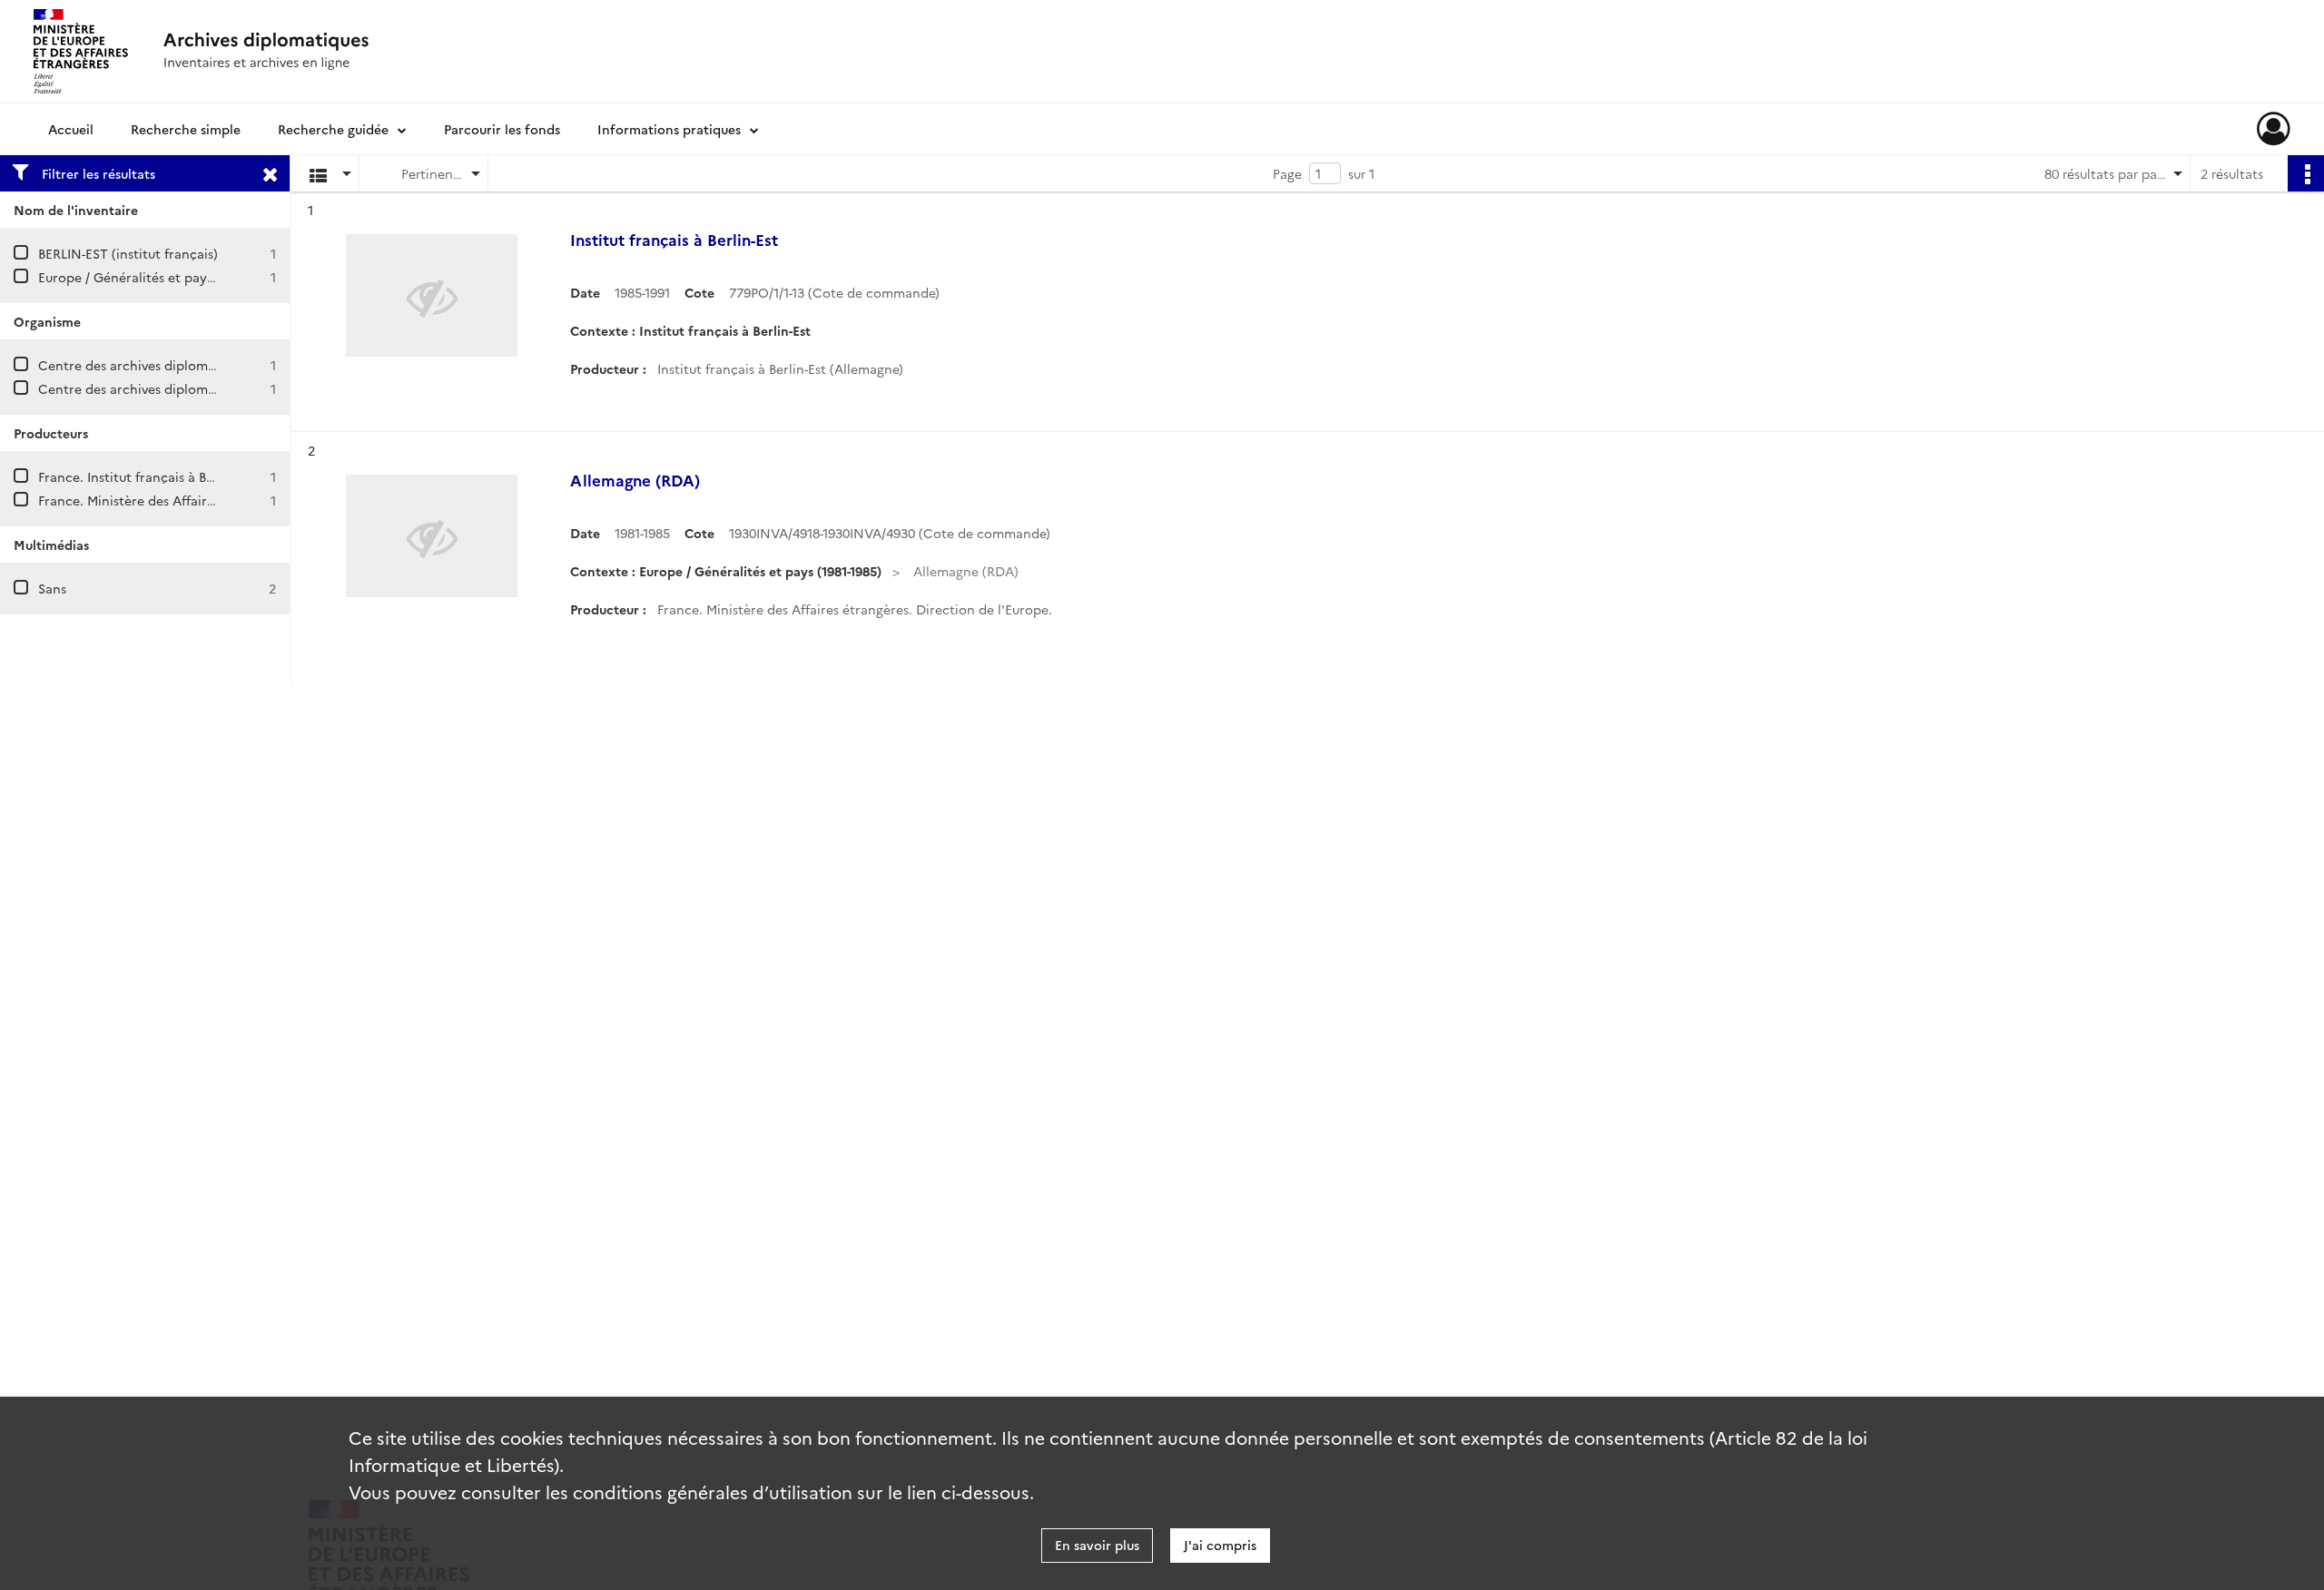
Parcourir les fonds (502, 129)
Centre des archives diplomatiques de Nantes (179, 388)
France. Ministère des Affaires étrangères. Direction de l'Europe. (236, 500)
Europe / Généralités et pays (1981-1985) (159, 277)
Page (1287, 173)
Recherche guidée (333, 129)
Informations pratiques (669, 129)
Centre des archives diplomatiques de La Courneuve (199, 365)
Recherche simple (186, 129)
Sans (52, 588)
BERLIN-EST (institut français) (128, 253)
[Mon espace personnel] (2274, 129)
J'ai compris (1220, 1545)
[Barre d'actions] (2306, 173)
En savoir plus (1097, 1545)
